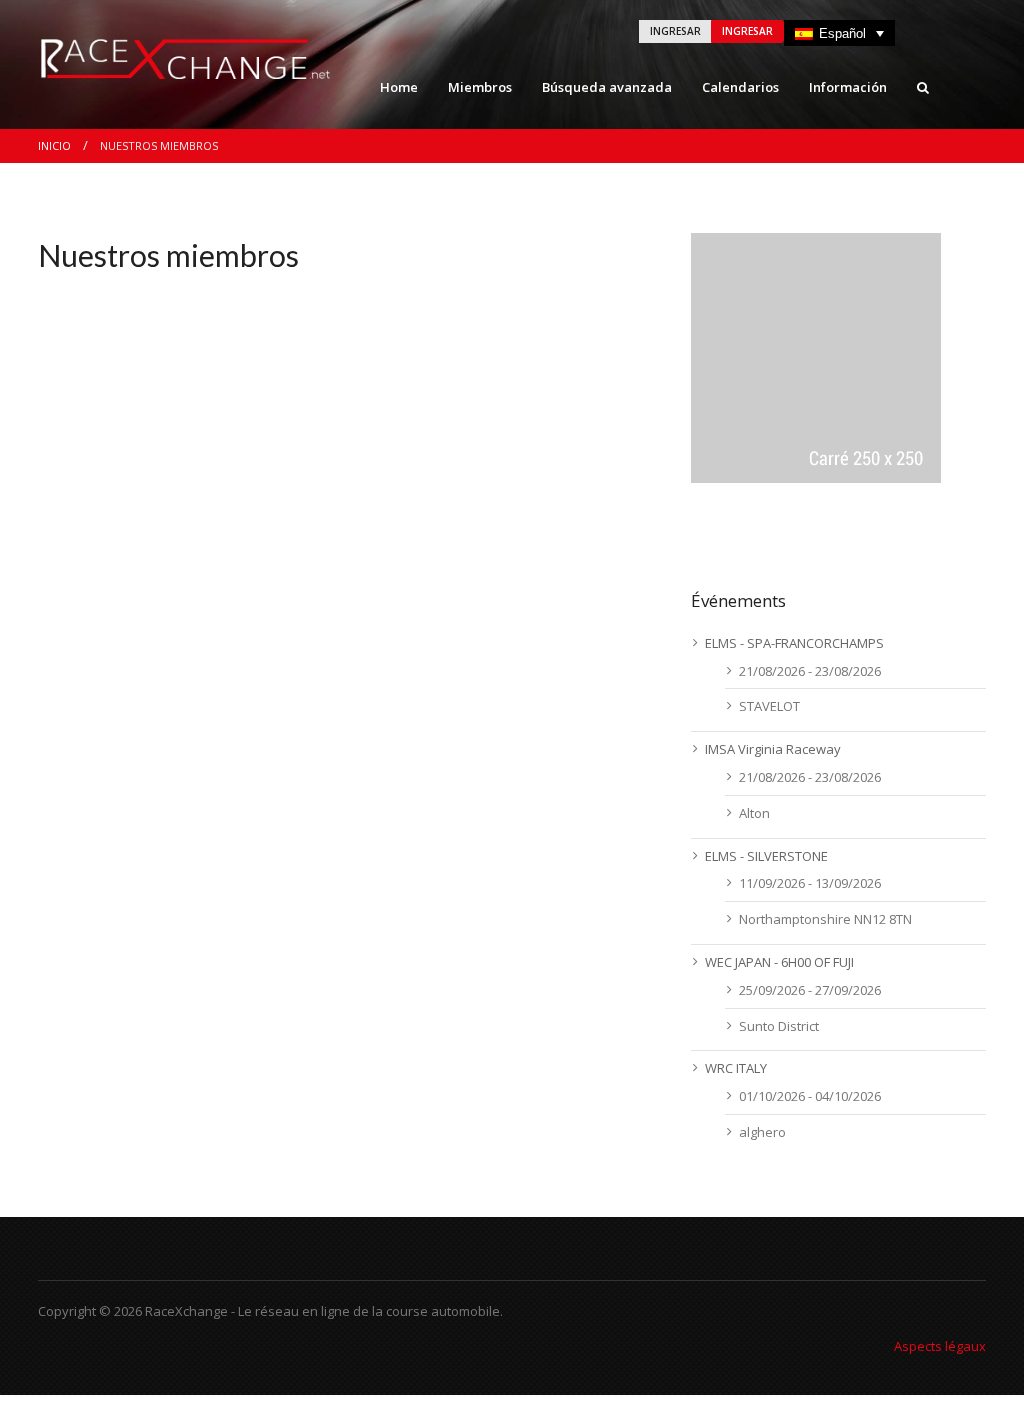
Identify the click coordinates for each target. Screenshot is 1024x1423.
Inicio (54, 145)
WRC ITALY (736, 1068)
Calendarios (740, 87)
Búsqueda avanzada (607, 87)
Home (399, 87)
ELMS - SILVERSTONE (766, 856)
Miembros (480, 87)
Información (848, 87)
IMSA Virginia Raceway (773, 749)
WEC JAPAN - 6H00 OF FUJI (779, 962)
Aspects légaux (940, 1346)
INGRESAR (675, 31)
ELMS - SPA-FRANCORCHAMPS (794, 643)
